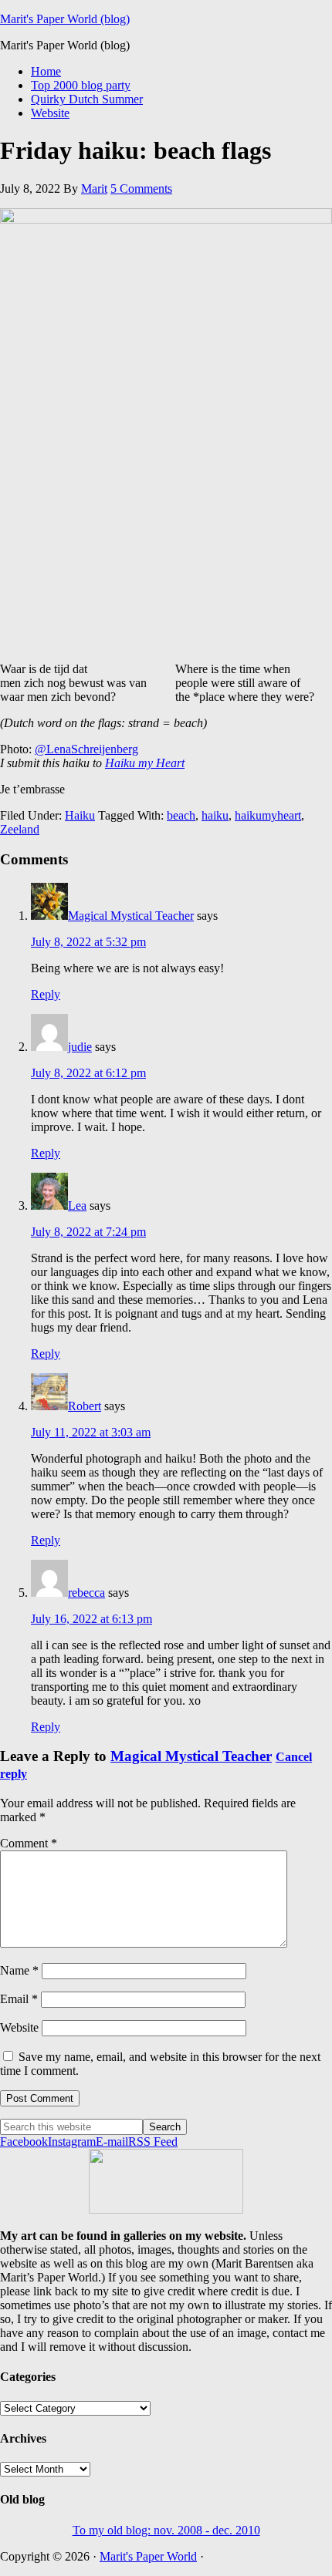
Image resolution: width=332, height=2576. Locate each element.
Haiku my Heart (145, 763)
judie (80, 1047)
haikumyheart (268, 815)
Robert (85, 1406)
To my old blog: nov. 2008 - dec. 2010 (166, 2530)
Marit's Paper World (148, 2556)
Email (19, 1999)
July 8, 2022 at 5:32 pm (88, 942)
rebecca (86, 1593)
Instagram (72, 2142)
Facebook (24, 2142)
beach (181, 815)
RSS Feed (153, 2142)
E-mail (112, 2142)
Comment (29, 1843)
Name (19, 1970)
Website (19, 2027)
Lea (77, 1206)
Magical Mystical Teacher (131, 916)
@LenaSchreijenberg (86, 749)
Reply (46, 994)
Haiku (80, 815)
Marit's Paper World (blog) (65, 19)
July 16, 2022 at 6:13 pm (91, 1619)
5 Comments (141, 189)
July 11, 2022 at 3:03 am (91, 1432)
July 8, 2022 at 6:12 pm (88, 1073)
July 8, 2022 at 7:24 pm (88, 1232)
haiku (215, 815)
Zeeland (20, 829)
